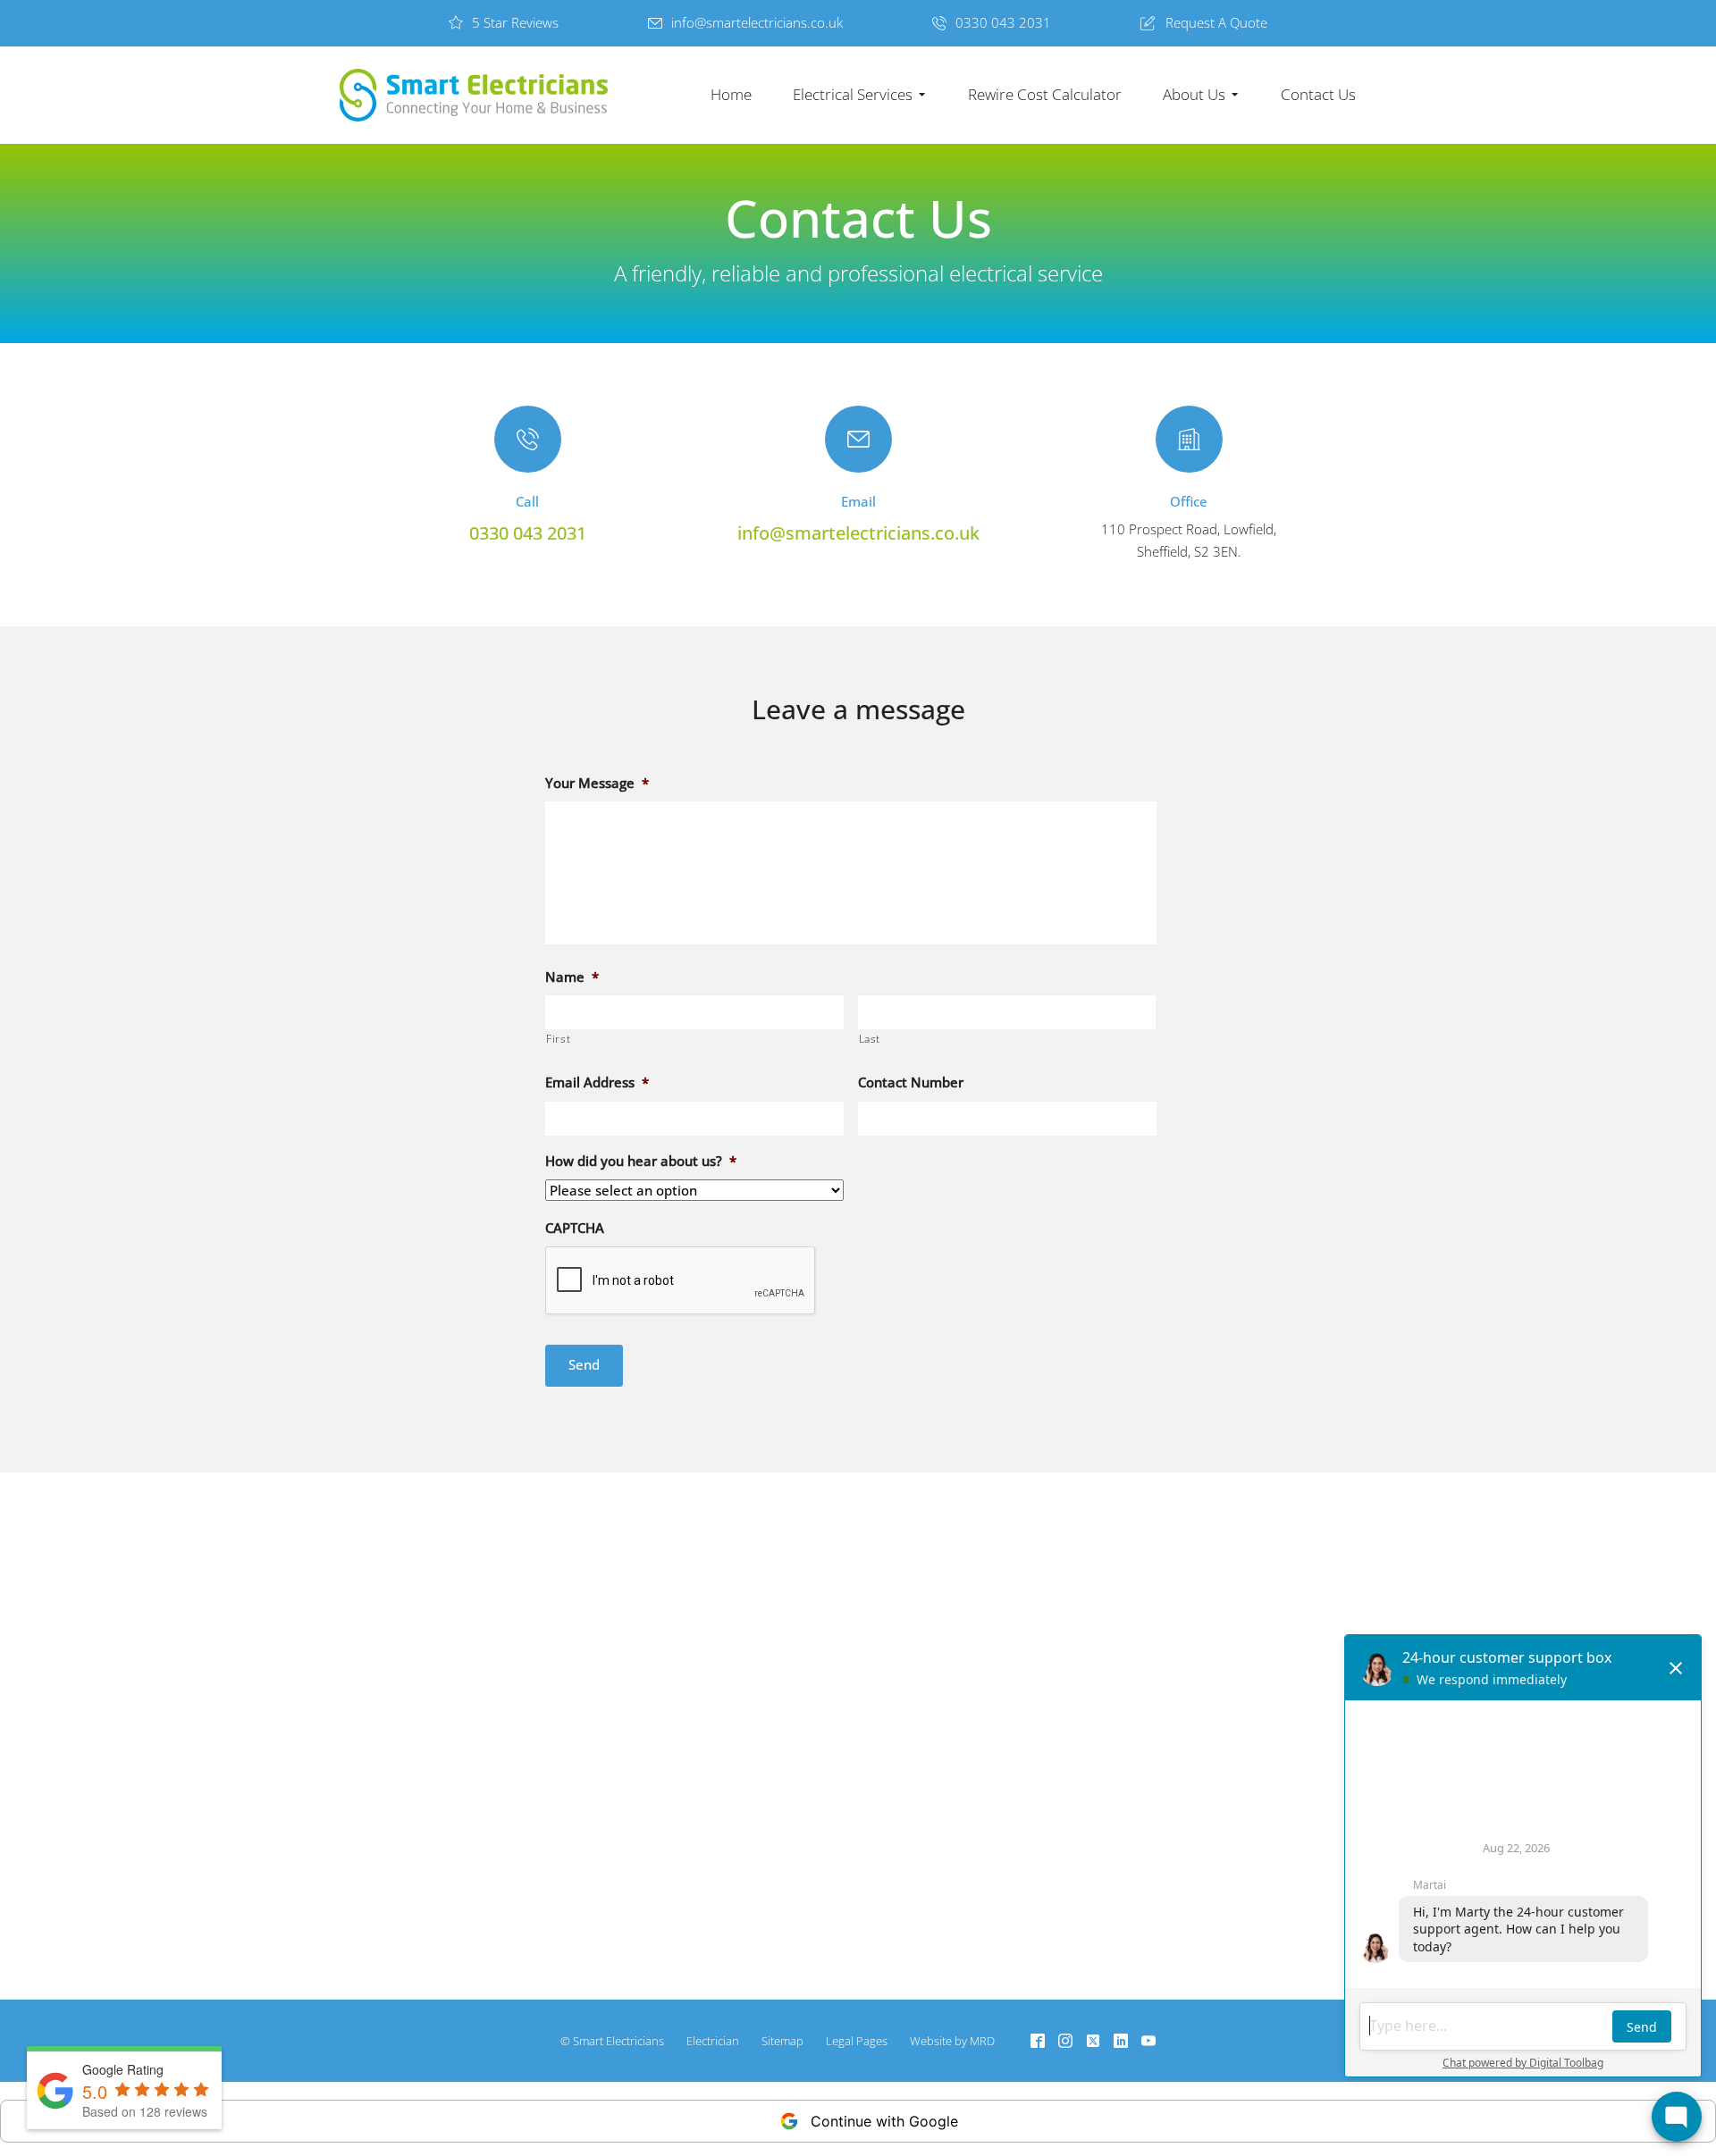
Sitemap (782, 2041)
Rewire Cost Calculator (1045, 94)
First (558, 1039)
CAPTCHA (575, 1228)
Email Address (597, 1082)
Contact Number (911, 1082)
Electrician (713, 2041)
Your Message (597, 783)
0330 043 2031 (1003, 22)
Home (731, 94)
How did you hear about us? (641, 1161)
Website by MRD (952, 2041)
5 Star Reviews (515, 22)
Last (870, 1039)
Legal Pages (857, 2041)
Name (572, 977)
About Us (1194, 94)
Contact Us (1318, 94)
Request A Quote (1216, 22)
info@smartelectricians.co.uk (757, 22)
